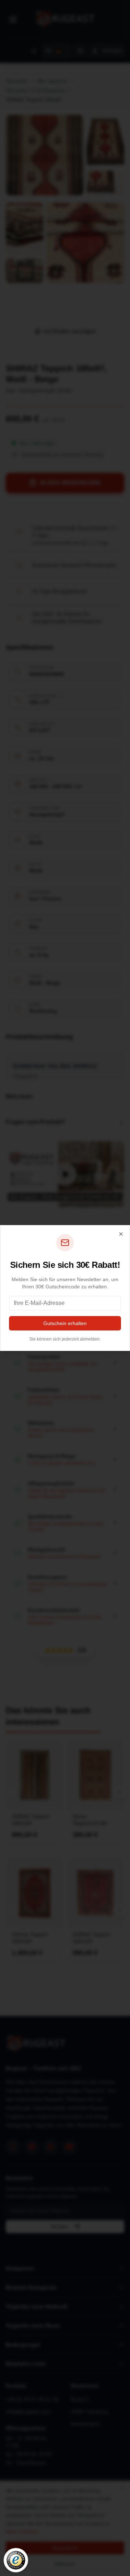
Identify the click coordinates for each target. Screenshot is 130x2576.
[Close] (121, 1234)
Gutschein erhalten (65, 1323)
